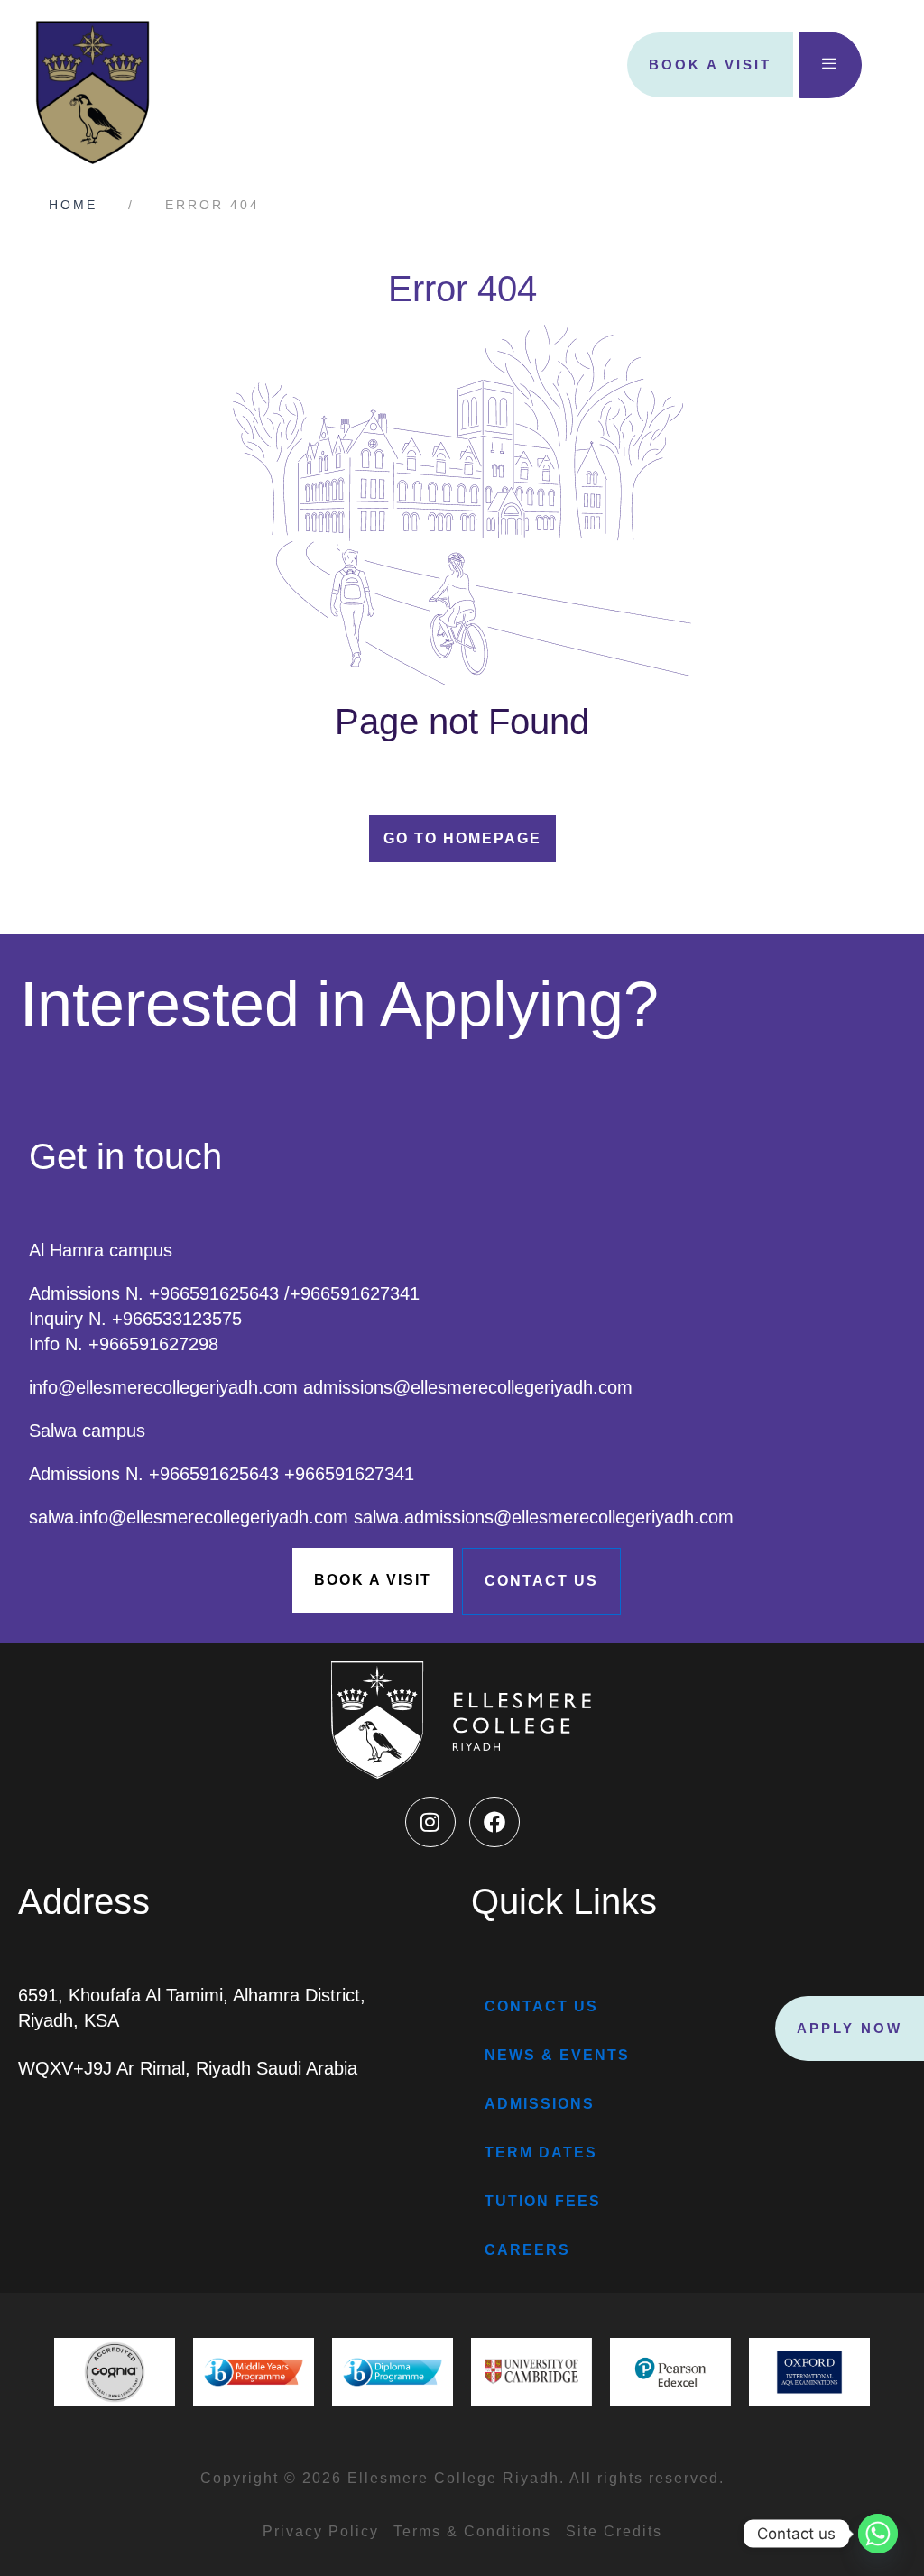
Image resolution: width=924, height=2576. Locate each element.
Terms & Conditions (472, 2531)
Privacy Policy (321, 2531)
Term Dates (541, 2153)
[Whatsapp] (878, 2534)
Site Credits (614, 2531)
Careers (527, 2250)
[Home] (84, 205)
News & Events (557, 2055)
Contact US (541, 2006)
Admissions (540, 2104)
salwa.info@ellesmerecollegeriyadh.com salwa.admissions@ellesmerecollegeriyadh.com (381, 1517)
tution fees (543, 2201)
